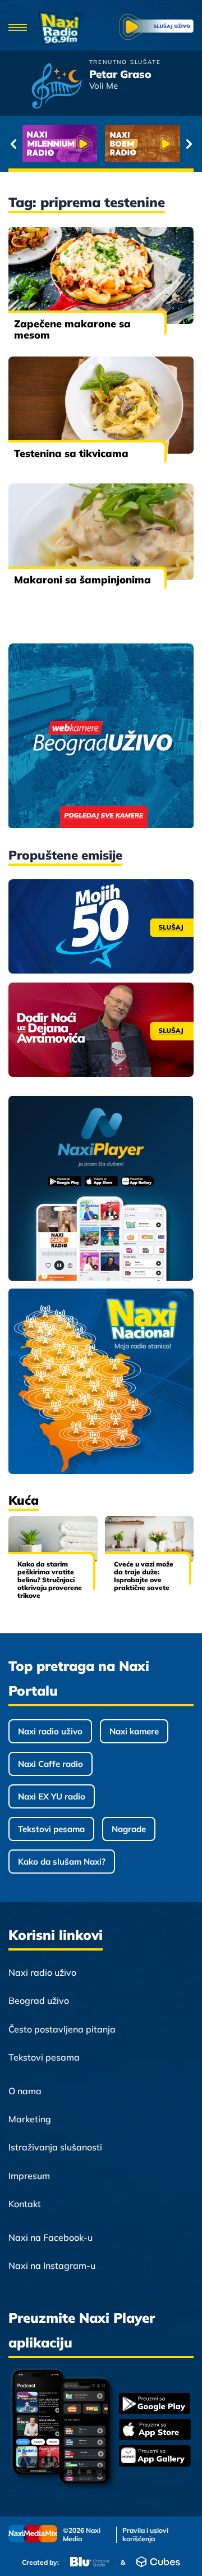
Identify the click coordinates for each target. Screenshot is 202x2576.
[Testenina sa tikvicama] (101, 405)
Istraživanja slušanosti (55, 2147)
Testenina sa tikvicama (71, 453)
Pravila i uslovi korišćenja (145, 2534)
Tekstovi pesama (51, 1829)
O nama (25, 2091)
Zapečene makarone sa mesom (72, 329)
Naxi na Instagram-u (52, 2266)
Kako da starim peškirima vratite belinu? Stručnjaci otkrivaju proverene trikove (50, 1580)
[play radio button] (157, 28)
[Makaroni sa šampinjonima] (101, 532)
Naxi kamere (134, 1731)
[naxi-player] (101, 1189)
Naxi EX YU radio (52, 1796)
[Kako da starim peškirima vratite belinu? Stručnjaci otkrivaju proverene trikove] (53, 1539)
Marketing (30, 2119)
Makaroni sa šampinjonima (82, 580)
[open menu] (18, 28)
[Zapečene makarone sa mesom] (101, 275)
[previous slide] (13, 144)
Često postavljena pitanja (62, 2029)
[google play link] (155, 2404)
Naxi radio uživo (50, 1731)
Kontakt (25, 2204)
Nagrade (129, 1829)
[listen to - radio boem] (143, 144)
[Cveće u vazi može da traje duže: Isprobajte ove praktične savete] (150, 1539)
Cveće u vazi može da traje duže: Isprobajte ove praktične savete (144, 1576)
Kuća (24, 1500)
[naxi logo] (61, 28)
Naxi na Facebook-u (50, 2237)
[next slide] (189, 144)
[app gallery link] (155, 2457)
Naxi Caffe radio (50, 1764)
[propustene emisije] (101, 926)
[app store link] (155, 2431)
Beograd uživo (39, 2000)
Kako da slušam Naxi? (62, 1862)
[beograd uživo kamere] (101, 737)
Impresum (29, 2176)
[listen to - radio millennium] (60, 144)
